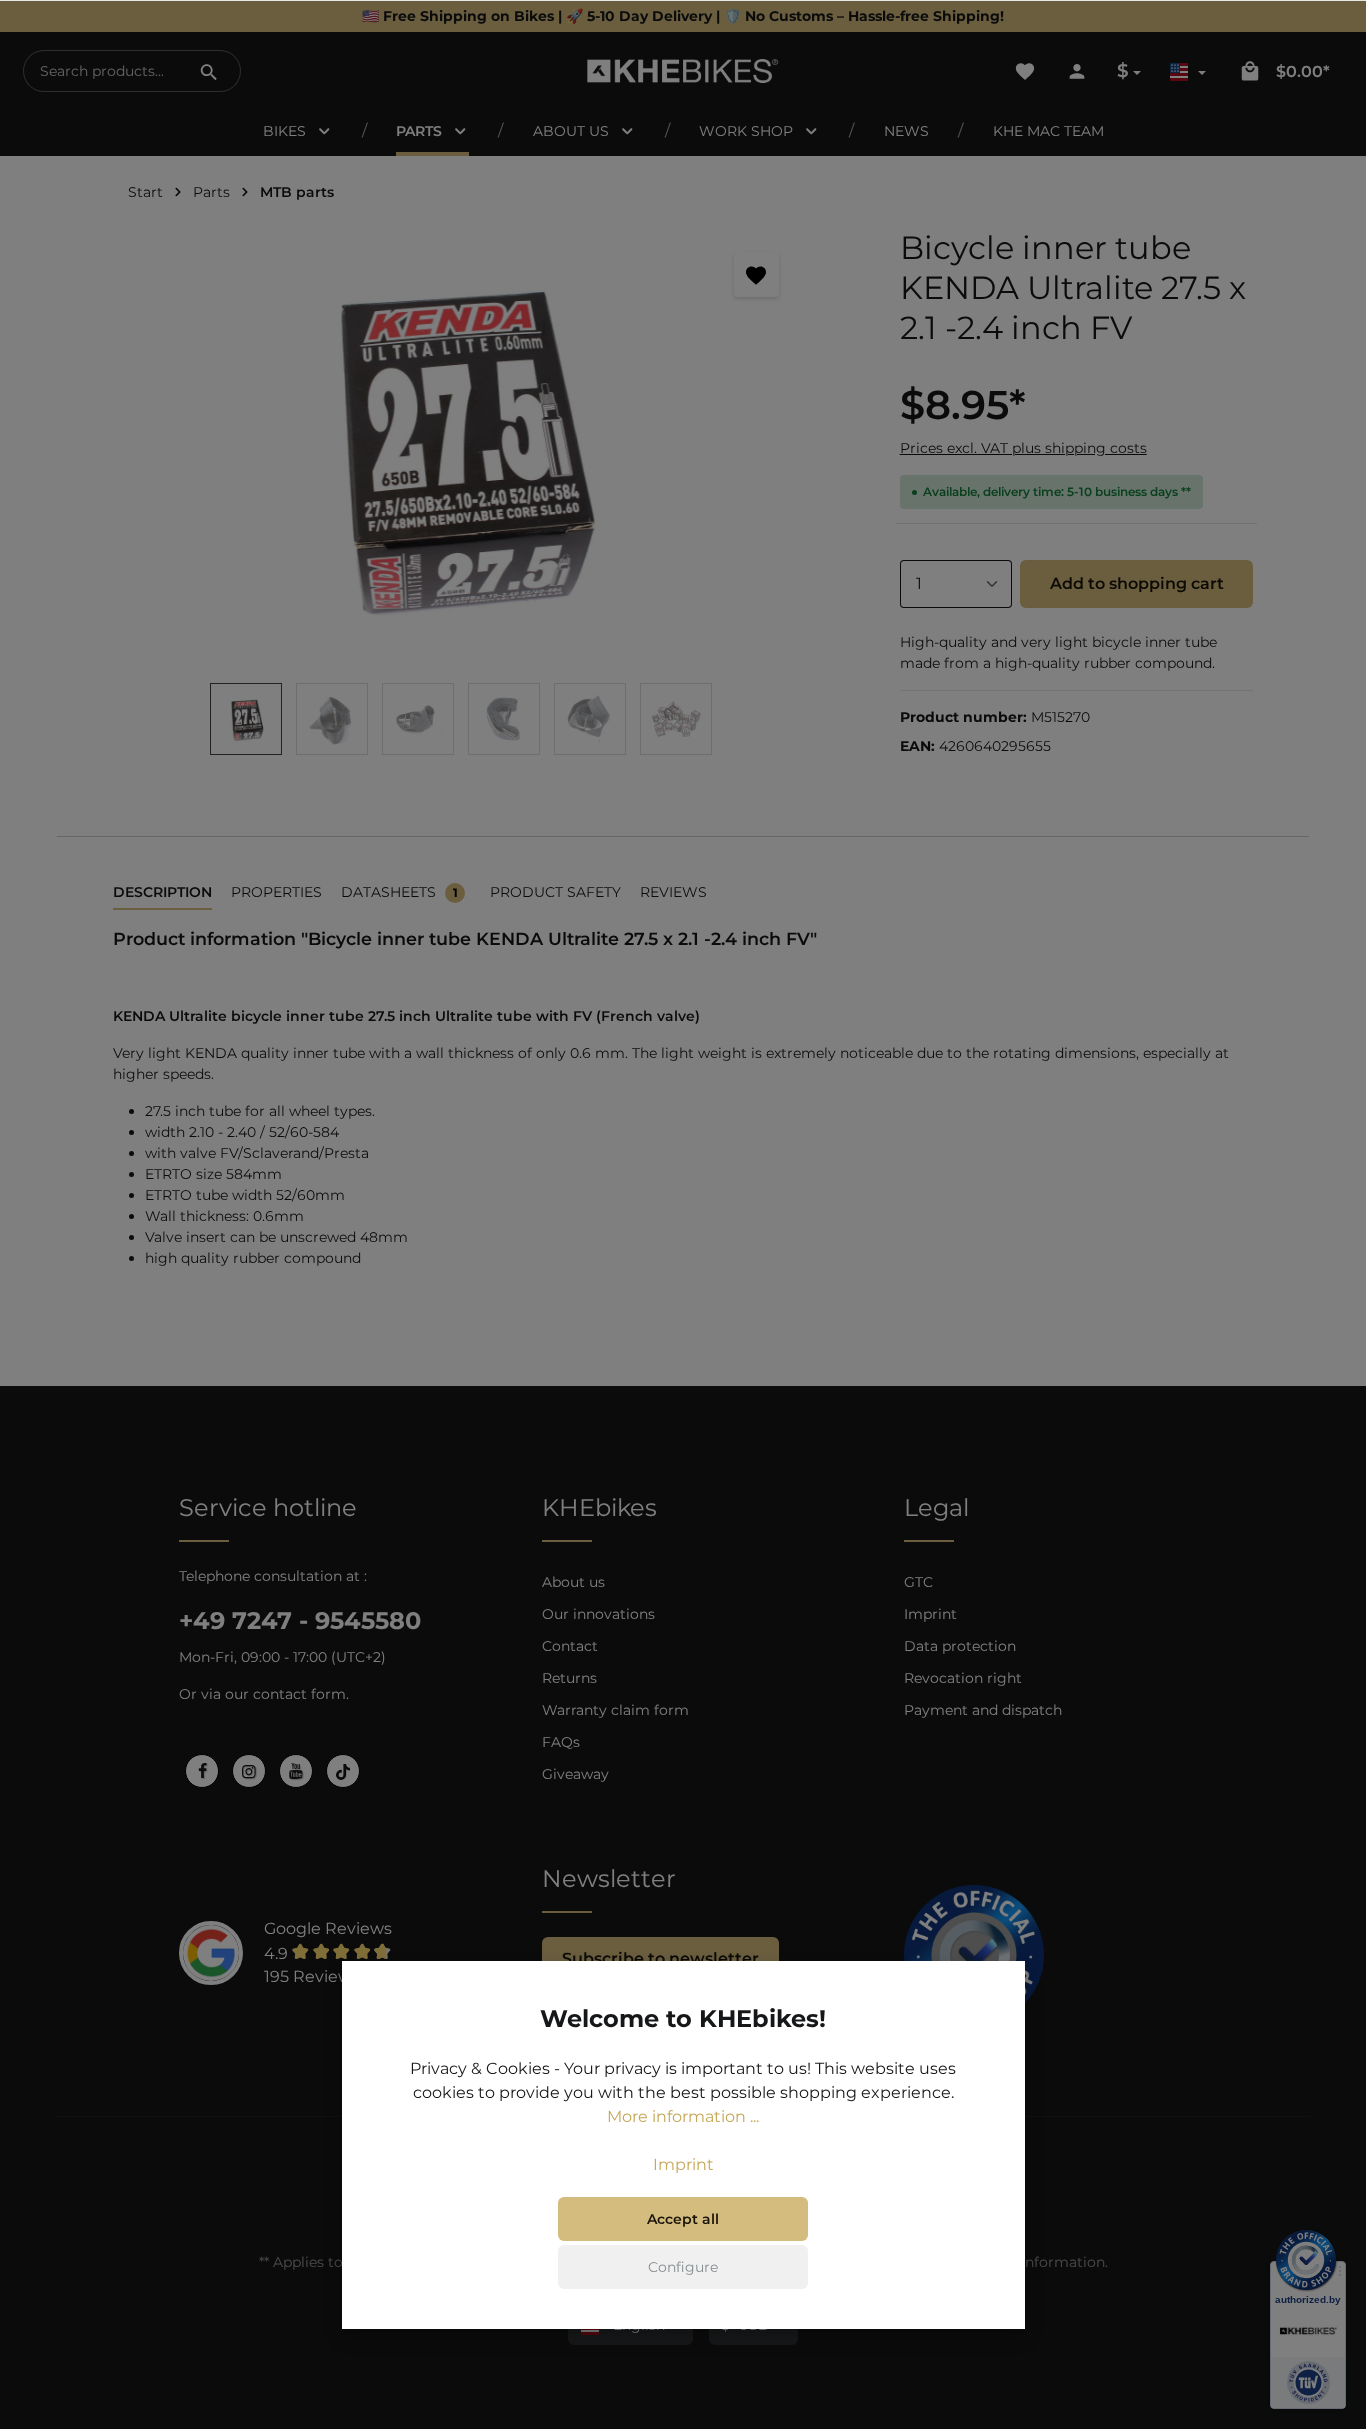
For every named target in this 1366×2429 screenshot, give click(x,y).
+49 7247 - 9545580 (300, 1620)
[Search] (209, 71)
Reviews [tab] (673, 892)
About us (573, 1582)
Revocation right (963, 1678)
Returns (569, 1678)
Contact (570, 1646)
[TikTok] (343, 1771)
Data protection (960, 1646)
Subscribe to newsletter (660, 1958)
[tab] (162, 893)
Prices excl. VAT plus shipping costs (1023, 448)
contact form (299, 1694)
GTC (918, 1582)
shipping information (1030, 2262)
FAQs (561, 1742)
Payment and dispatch (983, 1710)
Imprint (930, 1614)
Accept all (683, 2219)
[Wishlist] (1025, 71)
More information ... (683, 2116)
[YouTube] (296, 1771)
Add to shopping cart (1137, 583)
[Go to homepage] (682, 71)
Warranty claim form (615, 1710)
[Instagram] (249, 1771)
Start (145, 192)
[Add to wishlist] (756, 274)
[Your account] (1077, 71)
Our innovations (598, 1614)
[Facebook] (202, 1771)
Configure (683, 2267)
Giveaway (575, 1774)
